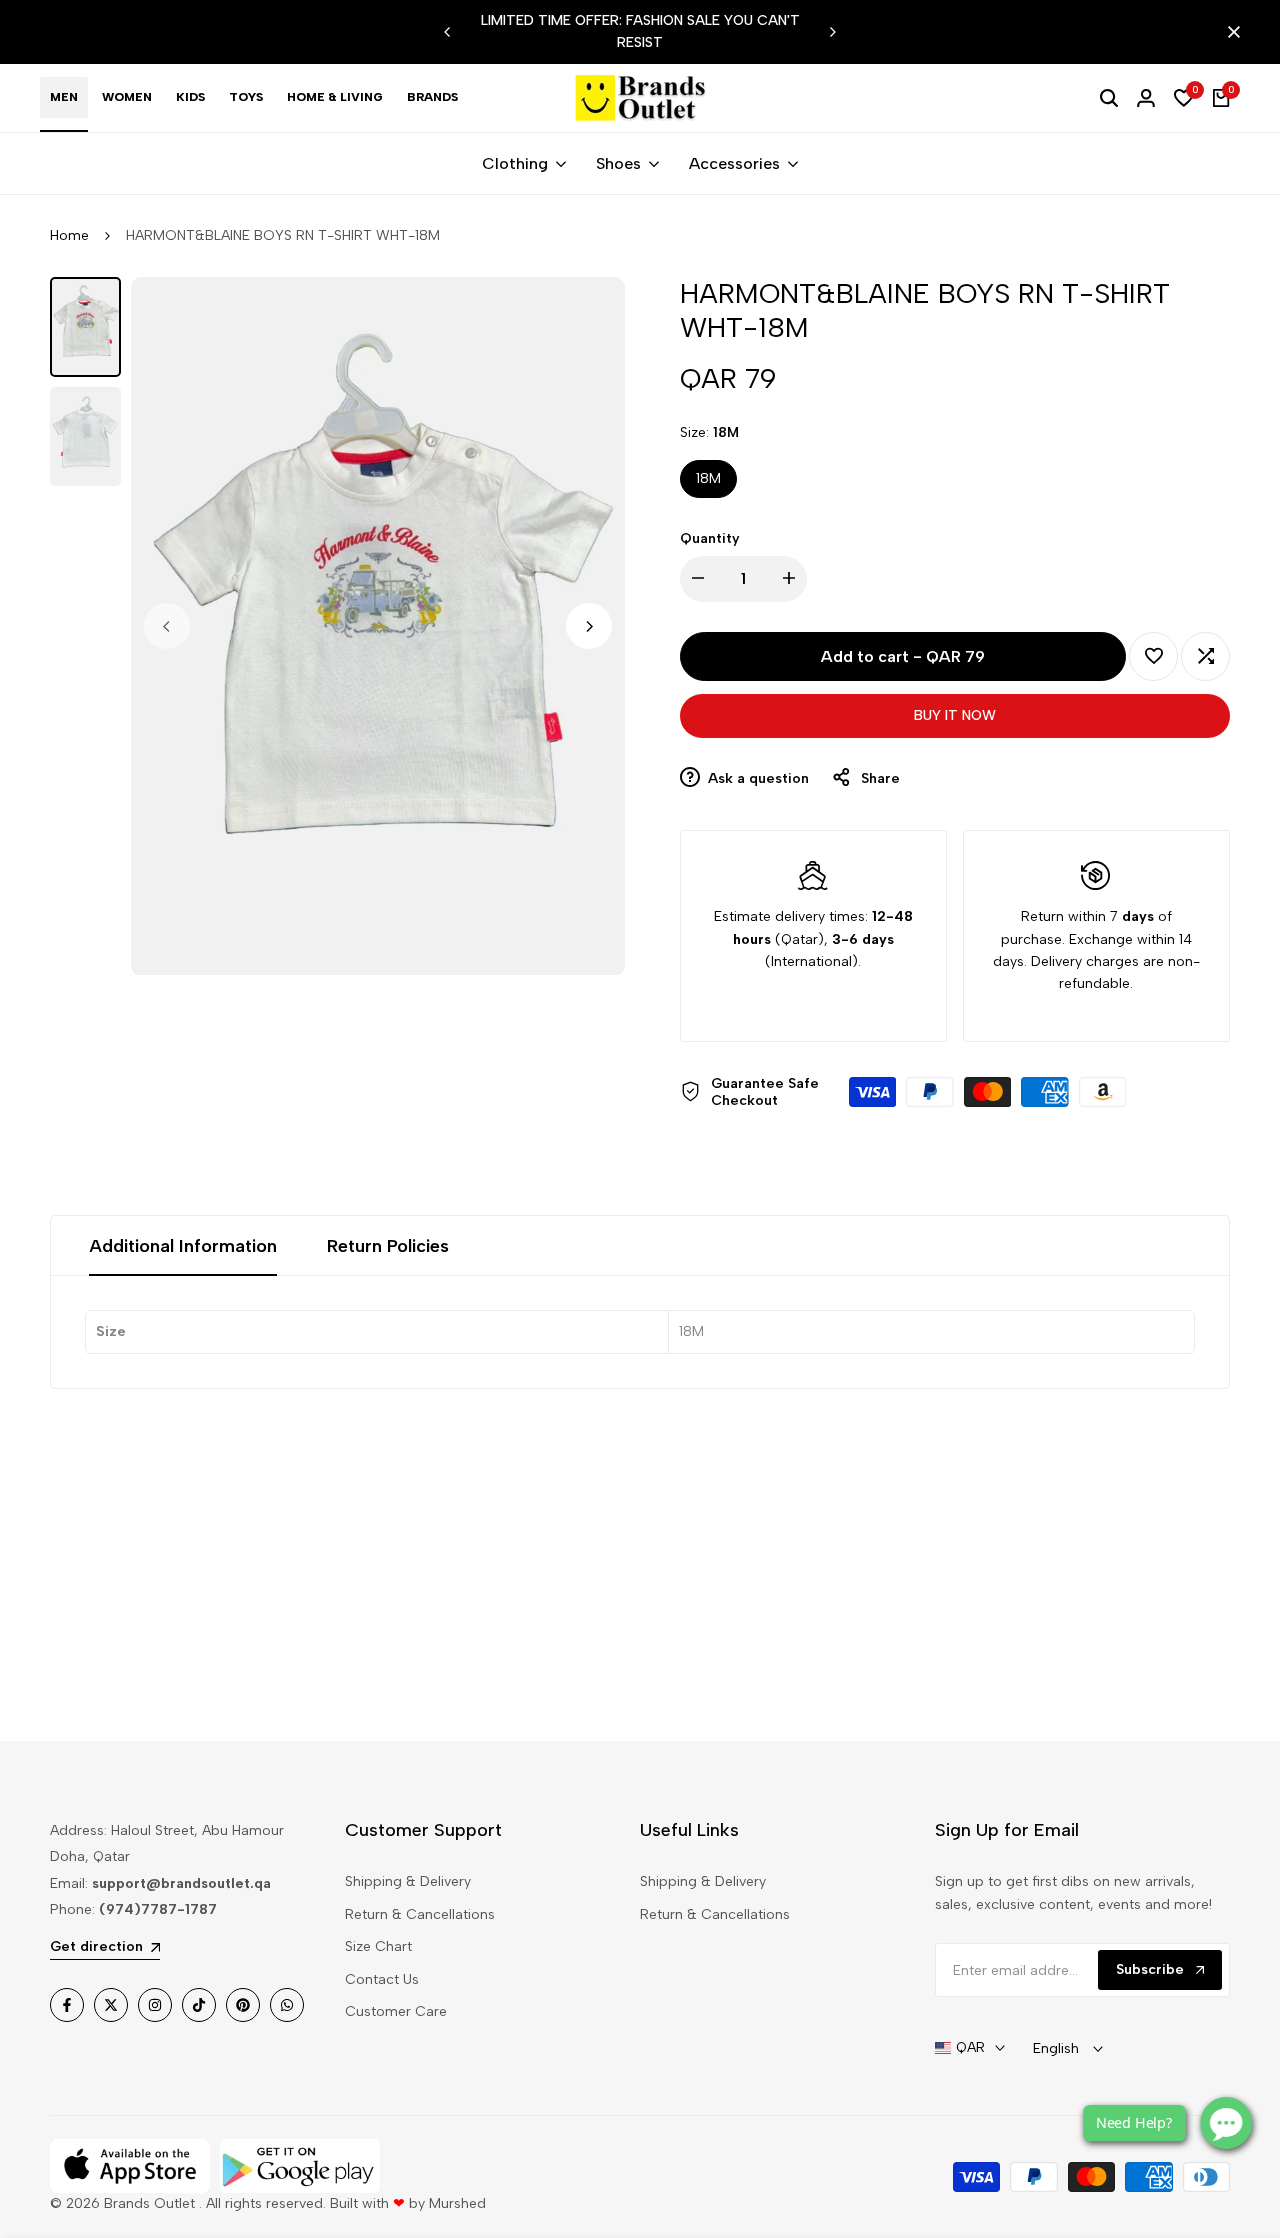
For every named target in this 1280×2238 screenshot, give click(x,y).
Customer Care (396, 2011)
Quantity (710, 538)
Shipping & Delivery (408, 1881)
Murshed (457, 2203)
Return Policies (388, 1246)
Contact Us (382, 1979)
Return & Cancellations (420, 1914)
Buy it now (955, 715)
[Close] (1230, 32)
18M (708, 478)
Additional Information (183, 1246)
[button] (1153, 656)
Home (69, 235)
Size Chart (378, 1946)
